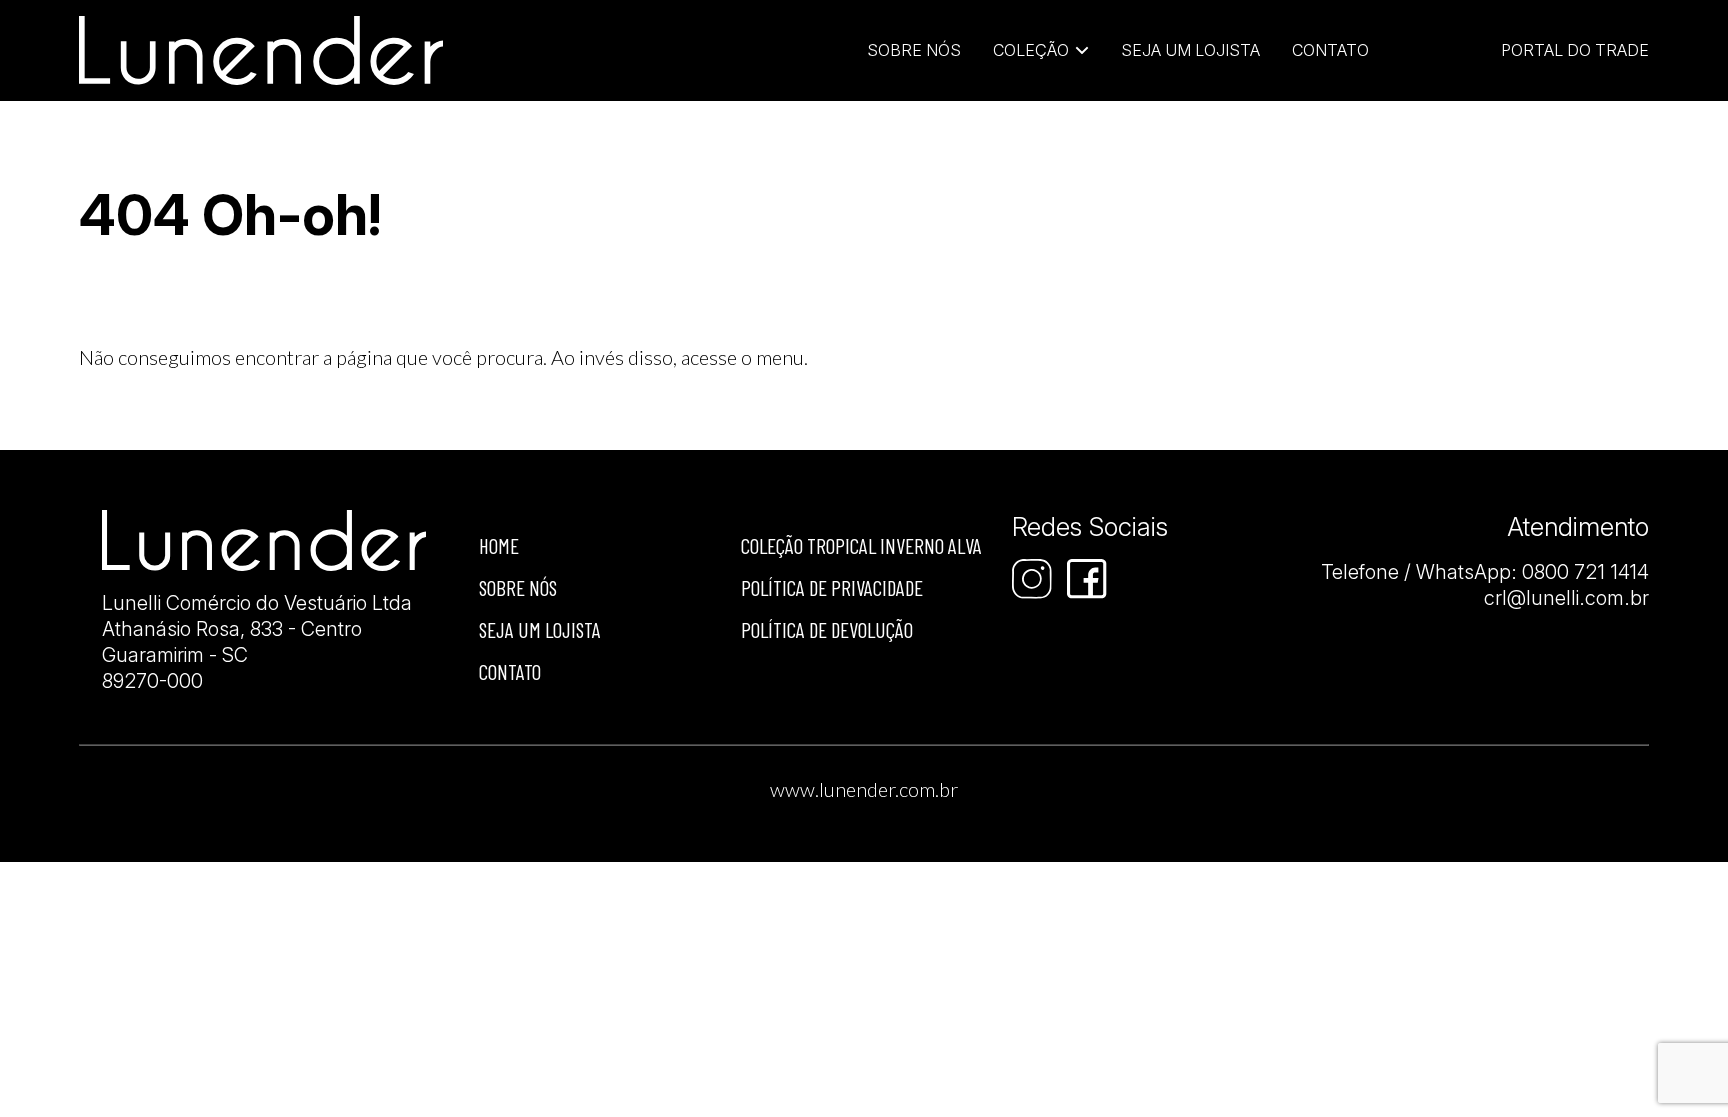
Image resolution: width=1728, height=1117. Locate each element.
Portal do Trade (1575, 50)
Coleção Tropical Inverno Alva (861, 545)
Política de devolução (827, 629)
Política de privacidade (832, 587)
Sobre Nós (914, 50)
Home (499, 545)
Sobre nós (518, 587)
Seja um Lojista (1190, 50)
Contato (1330, 50)
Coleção (1031, 50)
